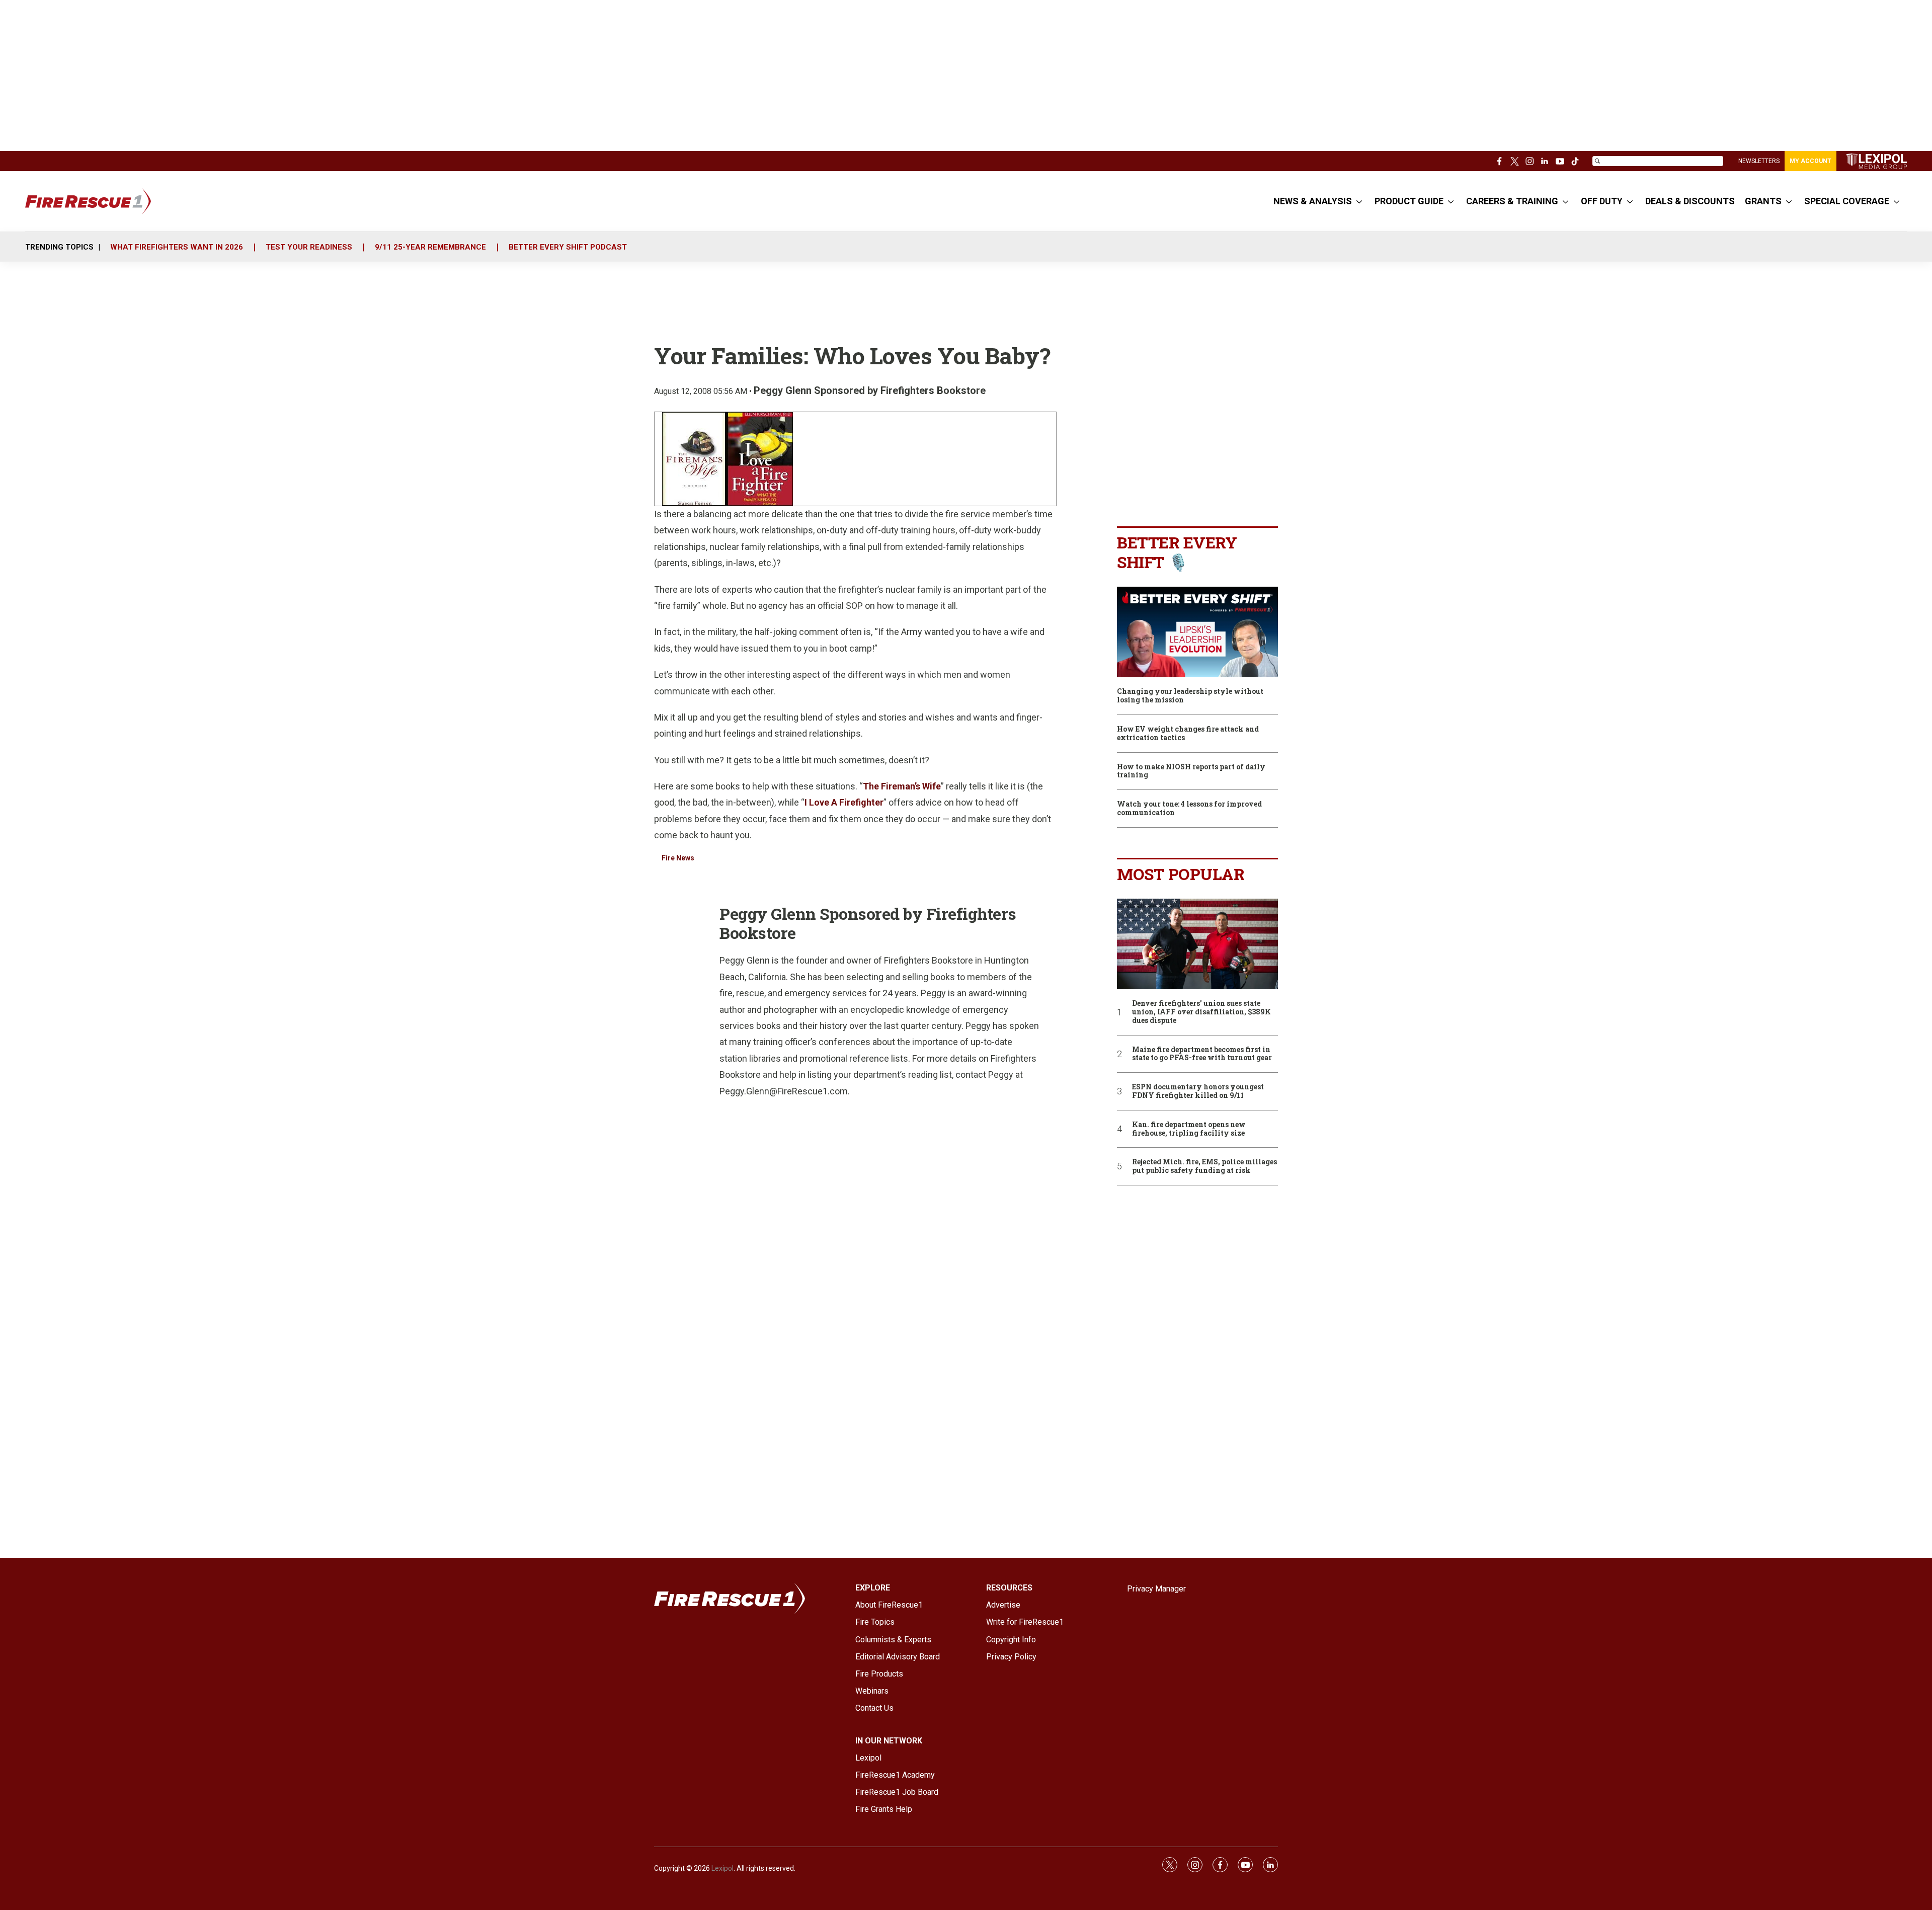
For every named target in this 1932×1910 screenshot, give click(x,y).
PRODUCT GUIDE (1409, 201)
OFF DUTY (1602, 201)
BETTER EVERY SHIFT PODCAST (568, 247)
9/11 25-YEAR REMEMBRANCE (430, 247)
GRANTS (1763, 201)
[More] (1359, 201)
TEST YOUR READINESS (309, 247)
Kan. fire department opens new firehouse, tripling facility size (1189, 1129)
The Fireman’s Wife (902, 786)
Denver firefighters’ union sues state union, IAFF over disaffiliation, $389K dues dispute (1201, 1012)
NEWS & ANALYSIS (1313, 201)
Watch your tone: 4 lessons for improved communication (1189, 809)
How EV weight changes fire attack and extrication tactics (1188, 734)
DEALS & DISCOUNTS (1690, 201)
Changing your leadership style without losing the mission (1190, 696)
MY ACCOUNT (1810, 161)
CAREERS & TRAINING (1512, 201)
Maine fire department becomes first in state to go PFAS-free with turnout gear (1202, 1054)
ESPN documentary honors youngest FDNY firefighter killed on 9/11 (1198, 1091)
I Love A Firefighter (844, 802)
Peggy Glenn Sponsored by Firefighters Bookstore (870, 390)
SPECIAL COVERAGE (1847, 201)
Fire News (678, 858)
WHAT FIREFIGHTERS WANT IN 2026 (177, 247)
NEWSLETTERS (1759, 161)
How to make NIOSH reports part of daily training (1191, 771)
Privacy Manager (1156, 1589)
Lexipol (722, 1868)
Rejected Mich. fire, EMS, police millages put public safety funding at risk (1204, 1166)
